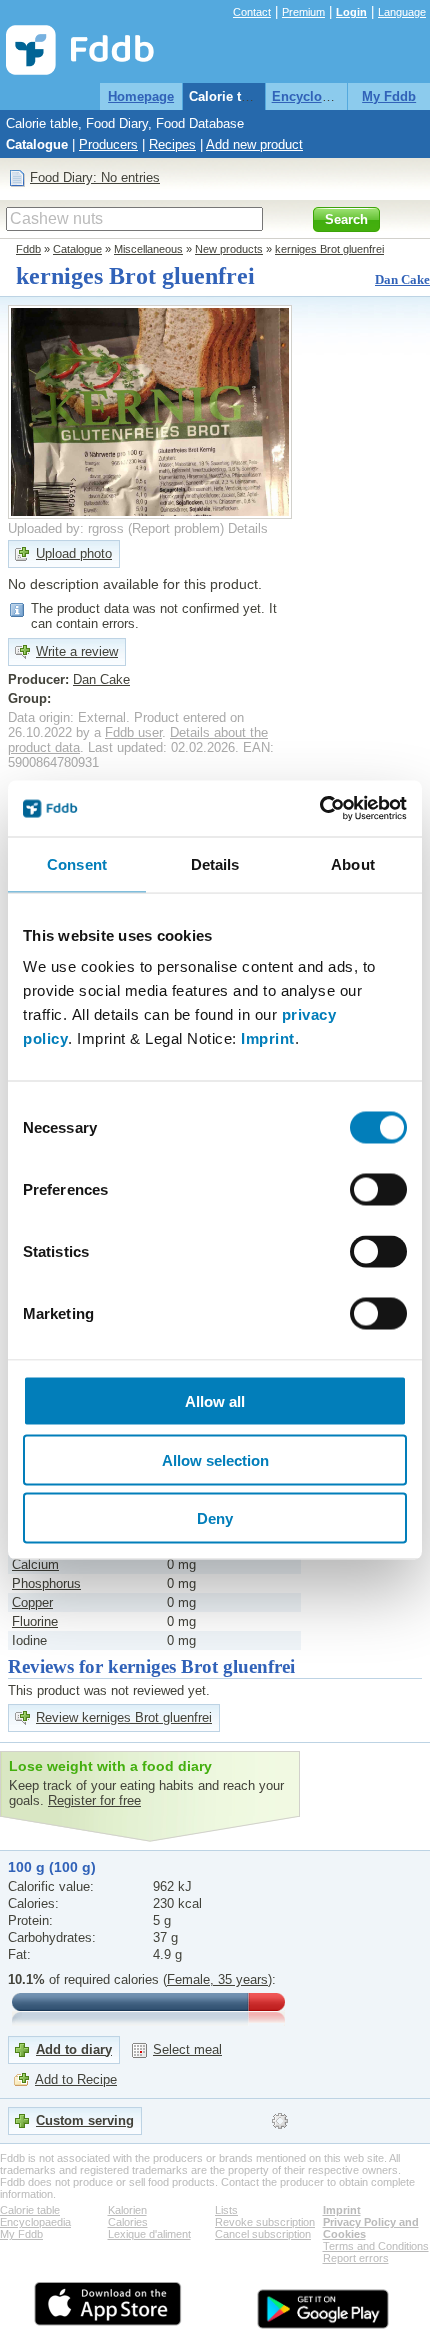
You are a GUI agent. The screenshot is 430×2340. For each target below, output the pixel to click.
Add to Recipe (76, 2079)
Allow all (215, 1401)
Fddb (28, 249)
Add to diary (74, 2049)
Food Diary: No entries (95, 177)
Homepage (141, 96)
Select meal (187, 2049)
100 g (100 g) (52, 1867)
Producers (108, 144)
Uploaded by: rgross (66, 528)
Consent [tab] (77, 863)
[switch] (378, 1190)
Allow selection (215, 1459)
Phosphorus (46, 1583)
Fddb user (133, 732)
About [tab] (353, 863)
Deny (215, 1518)
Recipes (172, 144)
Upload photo (74, 553)
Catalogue (37, 144)
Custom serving (85, 2120)
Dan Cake (402, 279)
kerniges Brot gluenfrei (329, 249)
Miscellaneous (148, 249)
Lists (226, 2210)
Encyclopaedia (317, 96)
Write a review (77, 651)
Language (402, 12)
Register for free (94, 1800)
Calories (128, 2222)
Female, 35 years (217, 1979)
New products (229, 249)
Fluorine (35, 1621)
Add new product (254, 144)
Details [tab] (215, 863)
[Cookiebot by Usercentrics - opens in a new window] (319, 809)
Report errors (356, 2258)
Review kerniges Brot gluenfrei (124, 1717)
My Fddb (389, 96)
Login (351, 12)
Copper (32, 1602)
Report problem (176, 528)
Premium (303, 12)
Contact (252, 12)
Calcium (35, 1564)
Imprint (268, 1038)
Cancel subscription (263, 2234)
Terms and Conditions (376, 2246)
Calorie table (228, 96)
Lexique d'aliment (149, 2234)
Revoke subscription (265, 2222)
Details (248, 528)
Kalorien (127, 2210)
